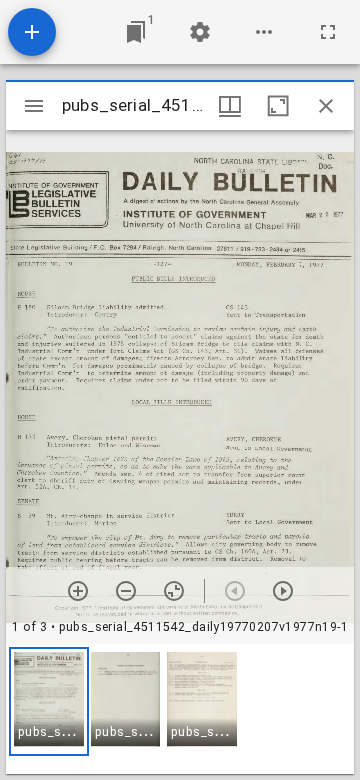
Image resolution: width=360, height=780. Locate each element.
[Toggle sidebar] (34, 106)
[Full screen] (328, 32)
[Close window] (326, 106)
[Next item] (283, 591)
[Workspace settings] (200, 32)
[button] (49, 701)
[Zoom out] (126, 591)
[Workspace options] (264, 32)
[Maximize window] (278, 106)
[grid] (180, 709)
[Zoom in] (78, 591)
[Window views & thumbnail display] (230, 106)
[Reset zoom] (174, 591)
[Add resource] (32, 32)
